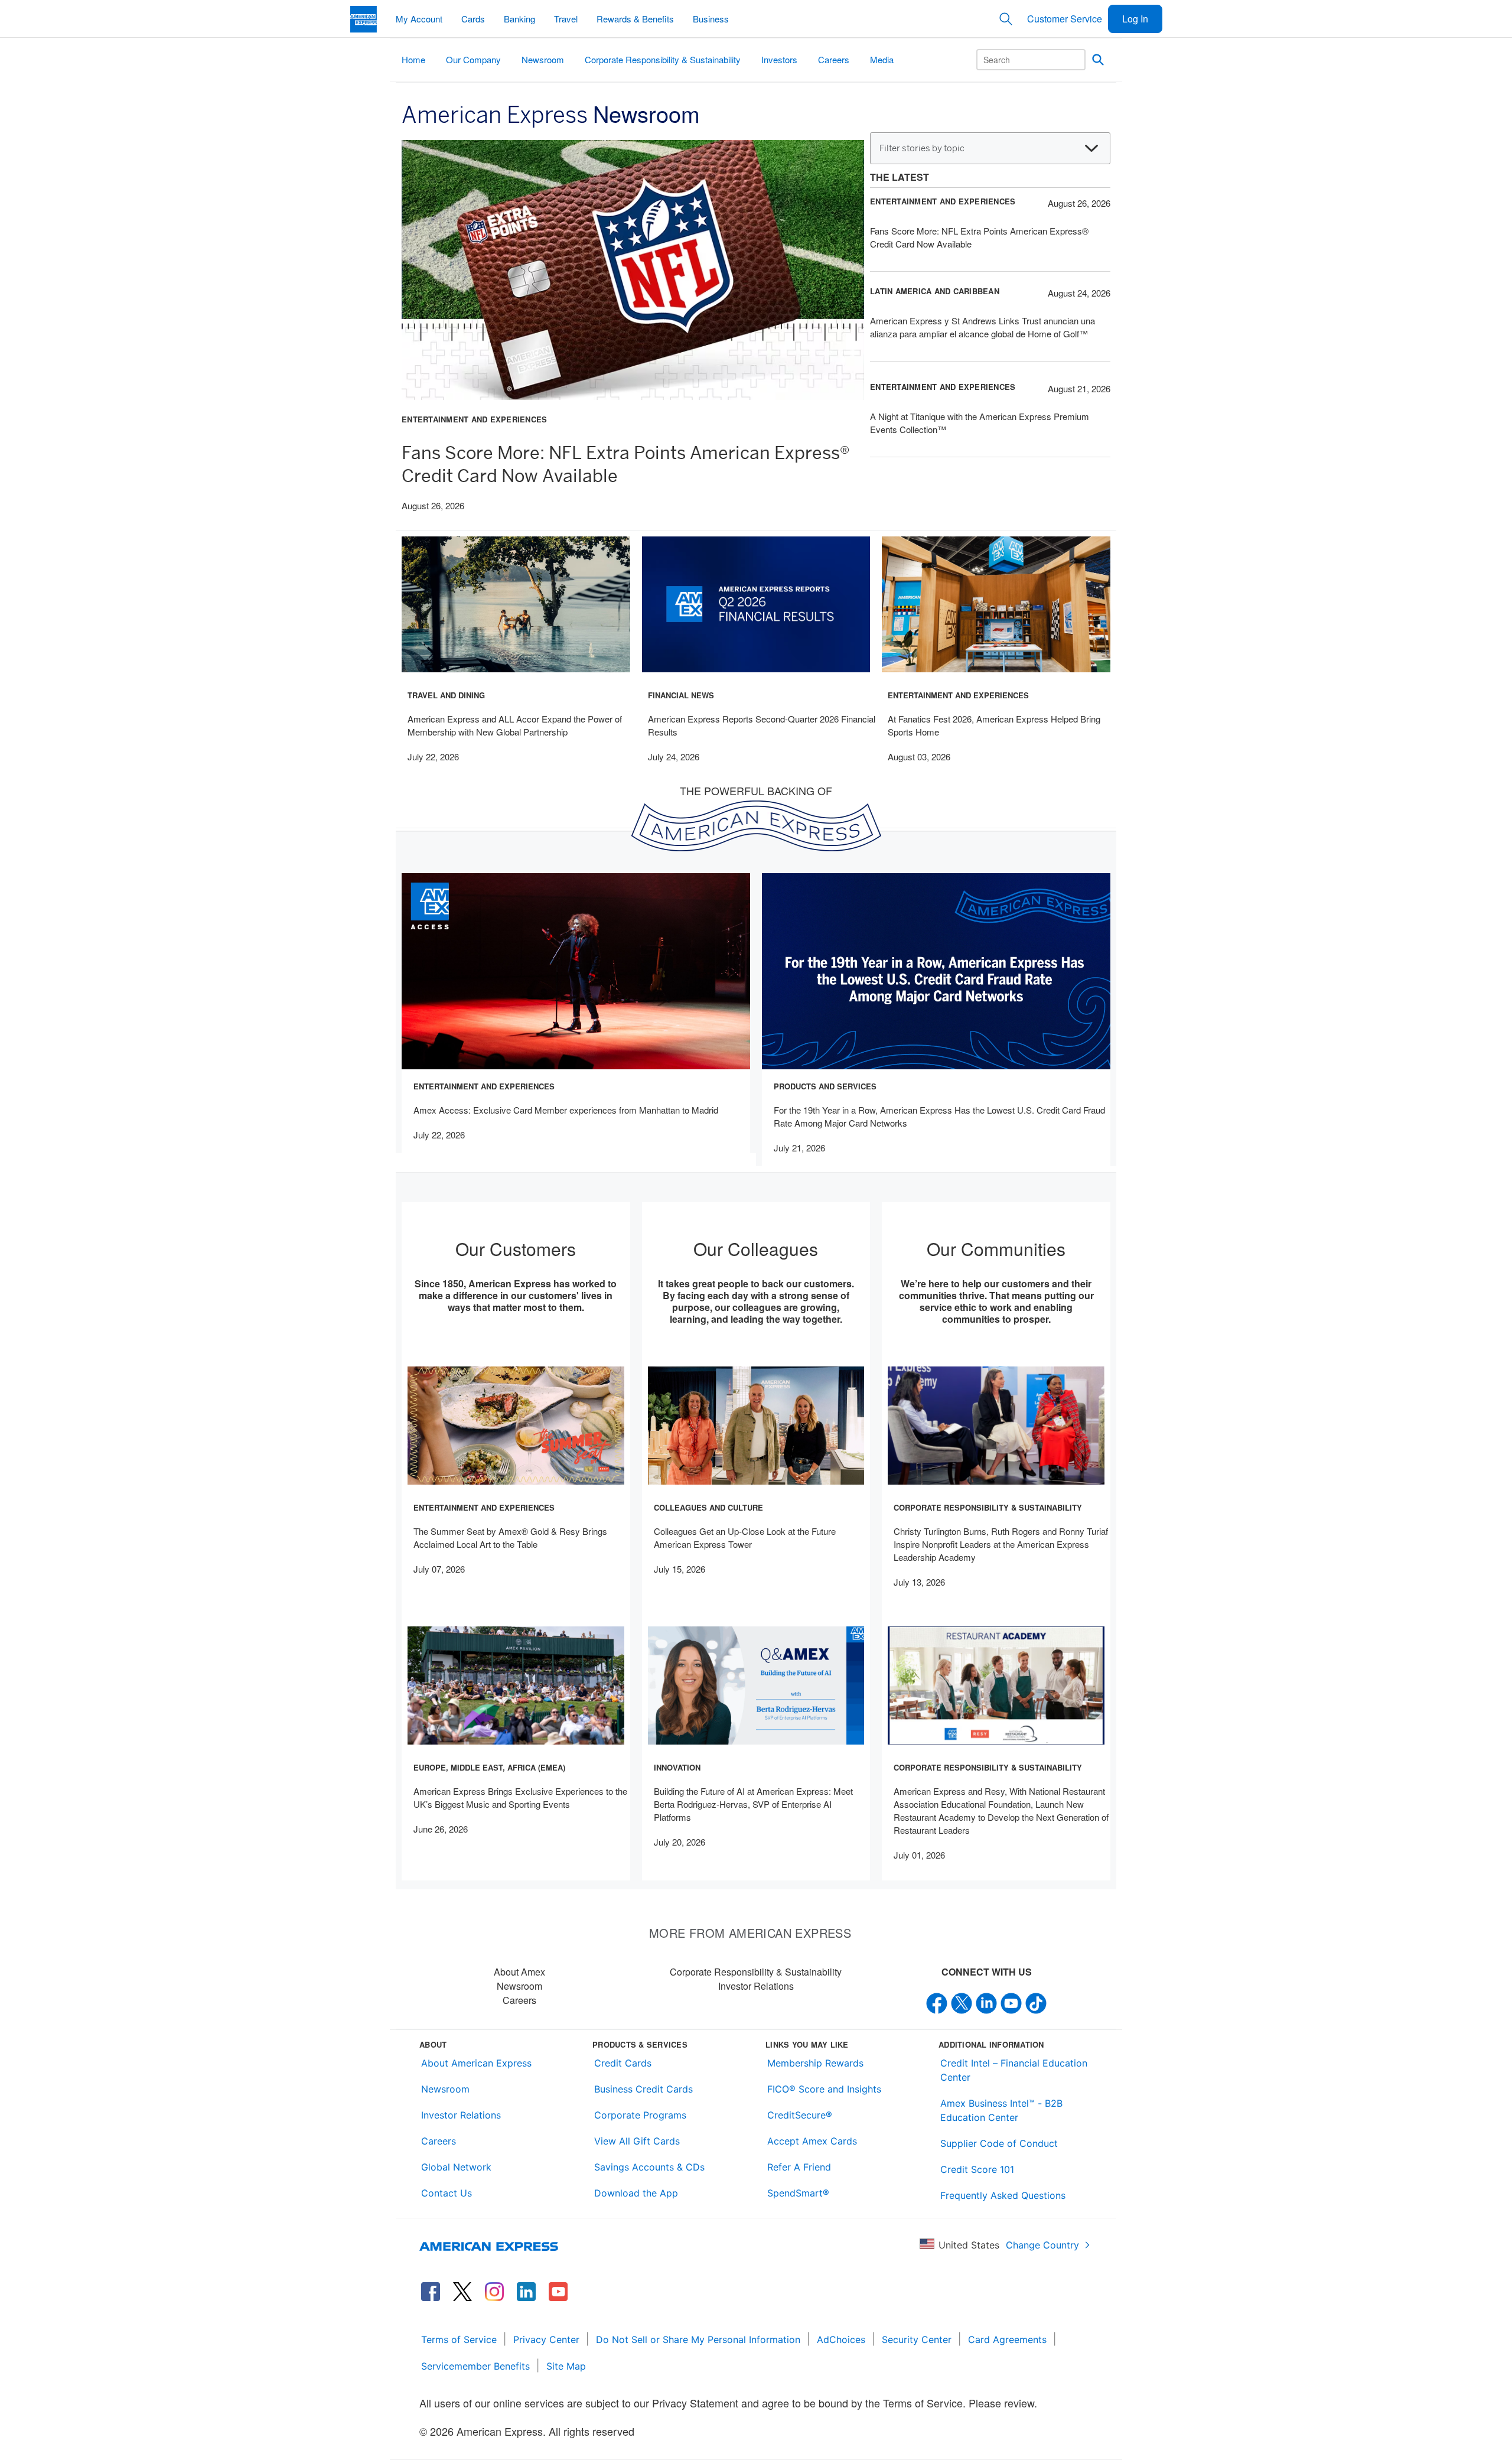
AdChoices (841, 2339)
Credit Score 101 (977, 2169)
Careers (519, 2000)
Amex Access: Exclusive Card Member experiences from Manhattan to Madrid (566, 1110)
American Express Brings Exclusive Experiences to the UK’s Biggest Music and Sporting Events (520, 1797)
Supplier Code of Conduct (999, 2143)
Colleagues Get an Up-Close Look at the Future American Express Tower (745, 1537)
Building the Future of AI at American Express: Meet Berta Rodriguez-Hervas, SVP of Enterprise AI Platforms (753, 1804)
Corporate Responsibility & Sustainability (756, 1972)
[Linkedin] (986, 2002)
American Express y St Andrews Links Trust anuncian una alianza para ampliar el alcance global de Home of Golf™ (983, 327)
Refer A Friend (799, 2167)
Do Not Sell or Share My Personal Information (698, 2339)
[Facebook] (937, 2002)
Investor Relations (756, 1986)
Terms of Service (459, 2339)
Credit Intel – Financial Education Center (1014, 2070)
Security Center (917, 2339)
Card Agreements (1007, 2339)
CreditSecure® (800, 2115)
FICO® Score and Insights (824, 2089)
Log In (1135, 19)
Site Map (566, 2366)
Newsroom (519, 1986)
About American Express (476, 2063)
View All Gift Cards (637, 2141)
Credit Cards (623, 2063)
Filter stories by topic (922, 148)
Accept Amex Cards (812, 2141)
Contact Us (447, 2193)
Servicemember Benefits (475, 2366)
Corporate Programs (640, 2115)
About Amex (519, 1972)
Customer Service (1065, 19)
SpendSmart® (798, 2193)
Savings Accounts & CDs (649, 2167)
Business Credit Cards (643, 2089)
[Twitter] (962, 2002)
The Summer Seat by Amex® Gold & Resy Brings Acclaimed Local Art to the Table (510, 1537)
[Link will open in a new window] (431, 2292)
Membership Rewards (815, 2063)
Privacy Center (546, 2339)
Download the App (636, 2193)
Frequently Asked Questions (1003, 2195)
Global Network (456, 2167)
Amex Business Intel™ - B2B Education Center (1001, 2110)
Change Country (1042, 2245)
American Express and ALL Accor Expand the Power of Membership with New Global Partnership (515, 725)
